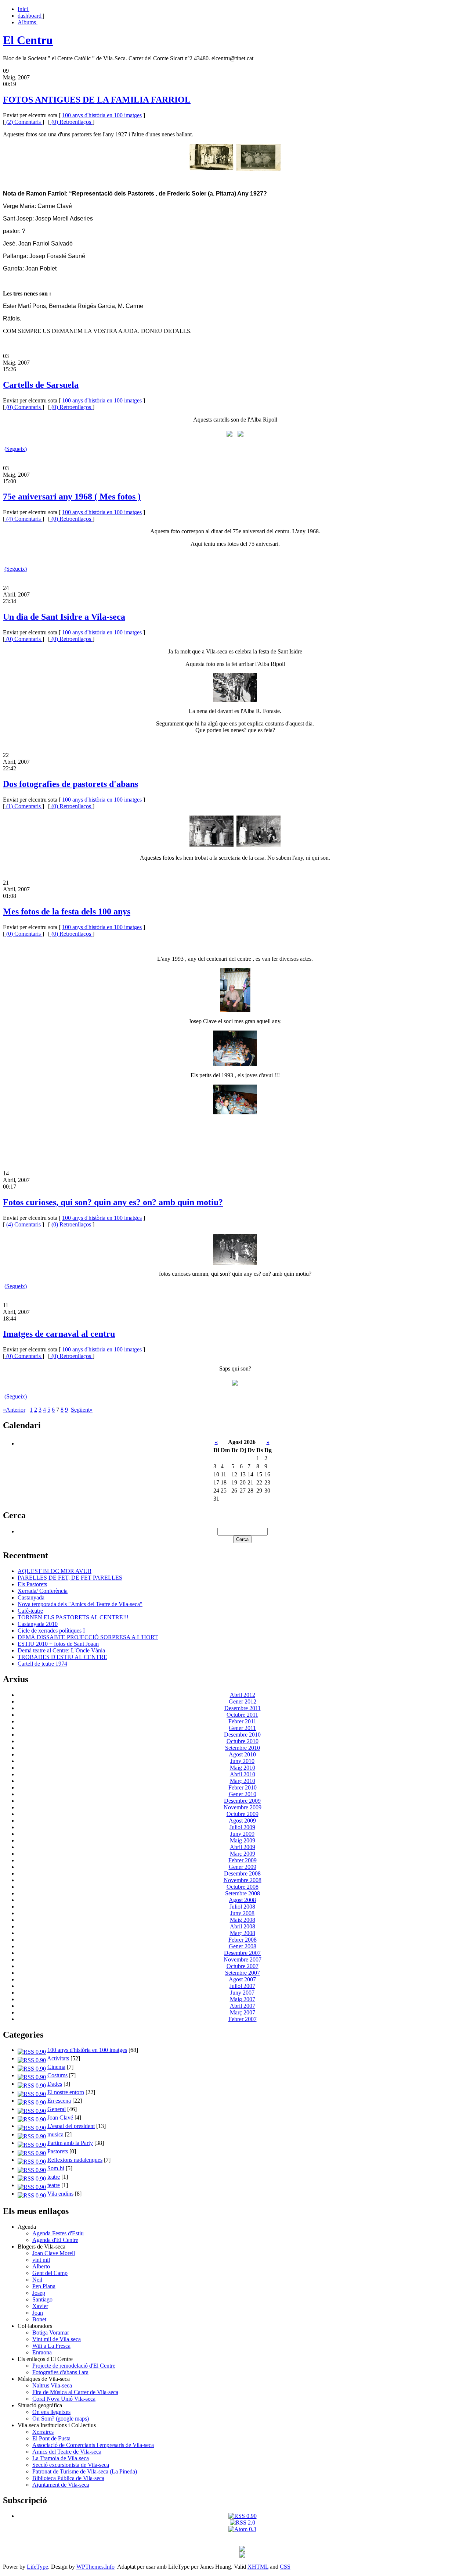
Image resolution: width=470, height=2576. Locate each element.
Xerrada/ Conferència (43, 1591)
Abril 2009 (243, 1847)
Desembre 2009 (242, 1801)
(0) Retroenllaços (71, 122)
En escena (59, 2101)
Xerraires (43, 2432)
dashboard (30, 16)
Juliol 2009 (242, 1827)
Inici (23, 9)
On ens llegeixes (51, 2412)
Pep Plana (44, 2286)
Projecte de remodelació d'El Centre (74, 2366)
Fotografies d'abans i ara (60, 2372)
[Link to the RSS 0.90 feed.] (243, 2516)
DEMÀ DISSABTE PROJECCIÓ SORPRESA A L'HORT (88, 1637)
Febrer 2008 (243, 1940)
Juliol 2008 (242, 1907)
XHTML (258, 2567)
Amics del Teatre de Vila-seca (67, 2452)
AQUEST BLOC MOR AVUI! (55, 1571)
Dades (55, 2084)
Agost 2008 (242, 1900)
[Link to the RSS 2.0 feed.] (243, 2523)
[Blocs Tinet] (242, 2550)
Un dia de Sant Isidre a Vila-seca (64, 617)
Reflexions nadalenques (75, 2160)
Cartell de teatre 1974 (42, 1664)
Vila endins (60, 2194)
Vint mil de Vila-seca (57, 2339)
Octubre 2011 (242, 1715)
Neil (37, 2280)
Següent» (82, 1410)
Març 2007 (243, 2012)
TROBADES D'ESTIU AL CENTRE (62, 1657)
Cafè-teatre (30, 1611)
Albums (28, 22)
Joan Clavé (60, 2118)
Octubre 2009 (243, 1814)
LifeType (37, 2567)
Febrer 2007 (243, 2019)
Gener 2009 (243, 1867)
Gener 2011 (242, 1728)
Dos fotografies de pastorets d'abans (70, 784)
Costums (57, 2075)
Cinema (56, 2067)
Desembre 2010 (242, 1735)
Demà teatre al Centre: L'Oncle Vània (61, 1650)
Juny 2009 (242, 1834)
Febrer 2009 (243, 1860)
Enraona (42, 2352)
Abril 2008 (243, 1926)
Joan (38, 2313)
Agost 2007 (242, 1979)
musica (55, 2134)
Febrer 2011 (242, 1721)
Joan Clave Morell (54, 2253)
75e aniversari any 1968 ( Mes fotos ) (72, 497)
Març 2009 (243, 1854)
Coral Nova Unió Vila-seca (64, 2399)
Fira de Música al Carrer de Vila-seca (75, 2392)
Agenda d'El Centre (55, 2240)
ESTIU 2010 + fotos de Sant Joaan (58, 1644)
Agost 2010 (242, 1754)
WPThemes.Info (95, 2567)
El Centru (28, 40)
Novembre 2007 (243, 1959)
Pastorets (58, 2151)
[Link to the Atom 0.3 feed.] (242, 2529)
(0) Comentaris (23, 407)
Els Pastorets (32, 1584)
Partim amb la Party (70, 2143)
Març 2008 (243, 1933)
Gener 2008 (243, 1946)
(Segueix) (16, 449)
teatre (54, 2177)
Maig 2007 (243, 1999)
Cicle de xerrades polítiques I (51, 1631)
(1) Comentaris (23, 806)
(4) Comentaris (23, 519)
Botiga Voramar (51, 2333)
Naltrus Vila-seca (52, 2385)
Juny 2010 (242, 1761)
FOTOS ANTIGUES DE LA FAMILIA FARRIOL (97, 100)
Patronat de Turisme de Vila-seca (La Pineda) (85, 2471)
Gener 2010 (243, 1794)
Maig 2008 (243, 1920)
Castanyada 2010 (38, 1624)
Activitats (58, 2058)
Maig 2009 (243, 1840)
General (57, 2109)
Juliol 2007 (242, 1986)
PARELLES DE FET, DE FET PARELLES (70, 1578)
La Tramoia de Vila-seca (61, 2458)
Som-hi (56, 2168)
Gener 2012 (243, 1701)
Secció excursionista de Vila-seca (71, 2465)
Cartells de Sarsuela (41, 385)
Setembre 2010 (243, 1748)
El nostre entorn (66, 2092)
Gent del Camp (50, 2273)
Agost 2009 (242, 1821)
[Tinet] (242, 2556)
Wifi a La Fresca (51, 2346)
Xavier (40, 2306)
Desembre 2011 (243, 1708)
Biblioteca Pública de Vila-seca (68, 2478)
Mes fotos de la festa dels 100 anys (67, 911)
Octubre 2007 (243, 1966)
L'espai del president (71, 2126)
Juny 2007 (242, 1993)
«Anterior (14, 1410)
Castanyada (31, 1597)
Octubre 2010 (243, 1741)
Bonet (39, 2319)
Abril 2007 (243, 2006)
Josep (39, 2293)
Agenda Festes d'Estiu (58, 2233)
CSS (285, 2567)
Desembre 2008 (242, 1873)
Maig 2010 (243, 1768)
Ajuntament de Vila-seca (61, 2485)
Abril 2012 (243, 1695)
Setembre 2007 (243, 1973)
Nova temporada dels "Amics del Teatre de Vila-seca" (80, 1604)
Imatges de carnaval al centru (59, 1334)
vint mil (41, 2260)
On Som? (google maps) (61, 2419)
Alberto (41, 2266)
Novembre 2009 (243, 1807)
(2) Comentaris (23, 122)
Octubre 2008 (243, 1887)
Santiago (42, 2299)
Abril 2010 (243, 1774)
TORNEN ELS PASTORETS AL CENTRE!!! (73, 1617)
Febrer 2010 (243, 1787)
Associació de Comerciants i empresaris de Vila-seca (93, 2445)
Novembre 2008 (243, 1880)
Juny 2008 (242, 1913)
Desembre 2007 (242, 1953)
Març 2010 (243, 1781)
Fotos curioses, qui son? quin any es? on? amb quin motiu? (113, 1202)
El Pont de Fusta (51, 2438)
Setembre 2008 (243, 1893)
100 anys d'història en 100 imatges (102, 115)
